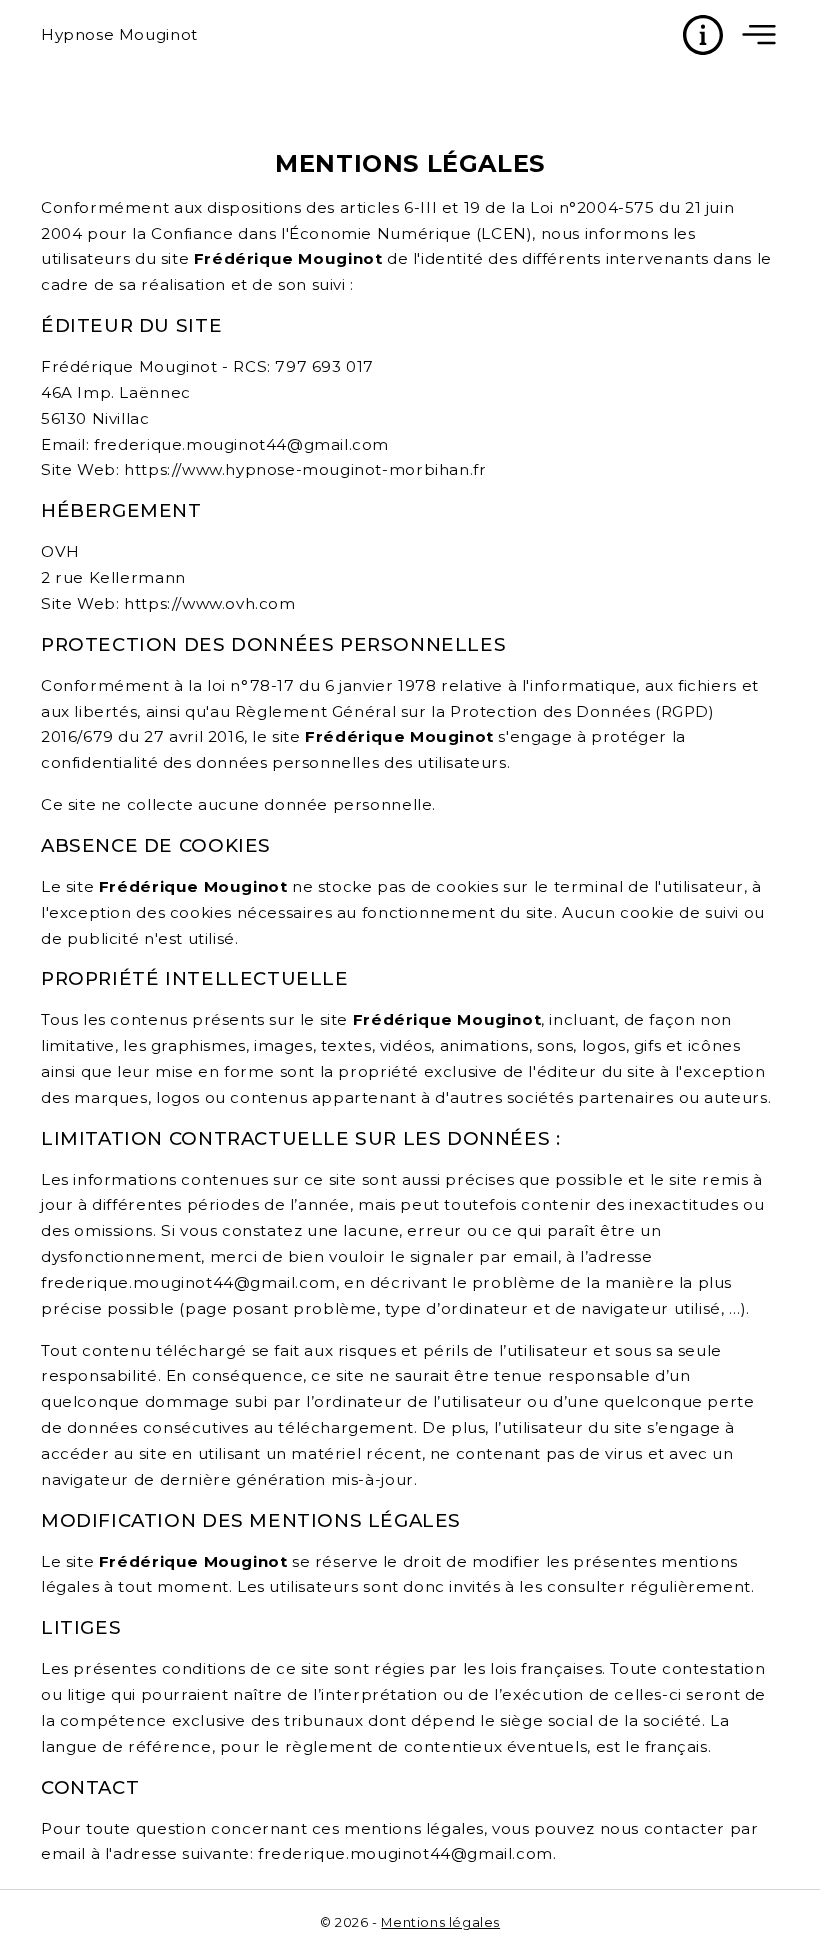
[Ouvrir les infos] (703, 35)
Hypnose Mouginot (119, 35)
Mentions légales (440, 1922)
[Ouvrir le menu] (759, 35)
